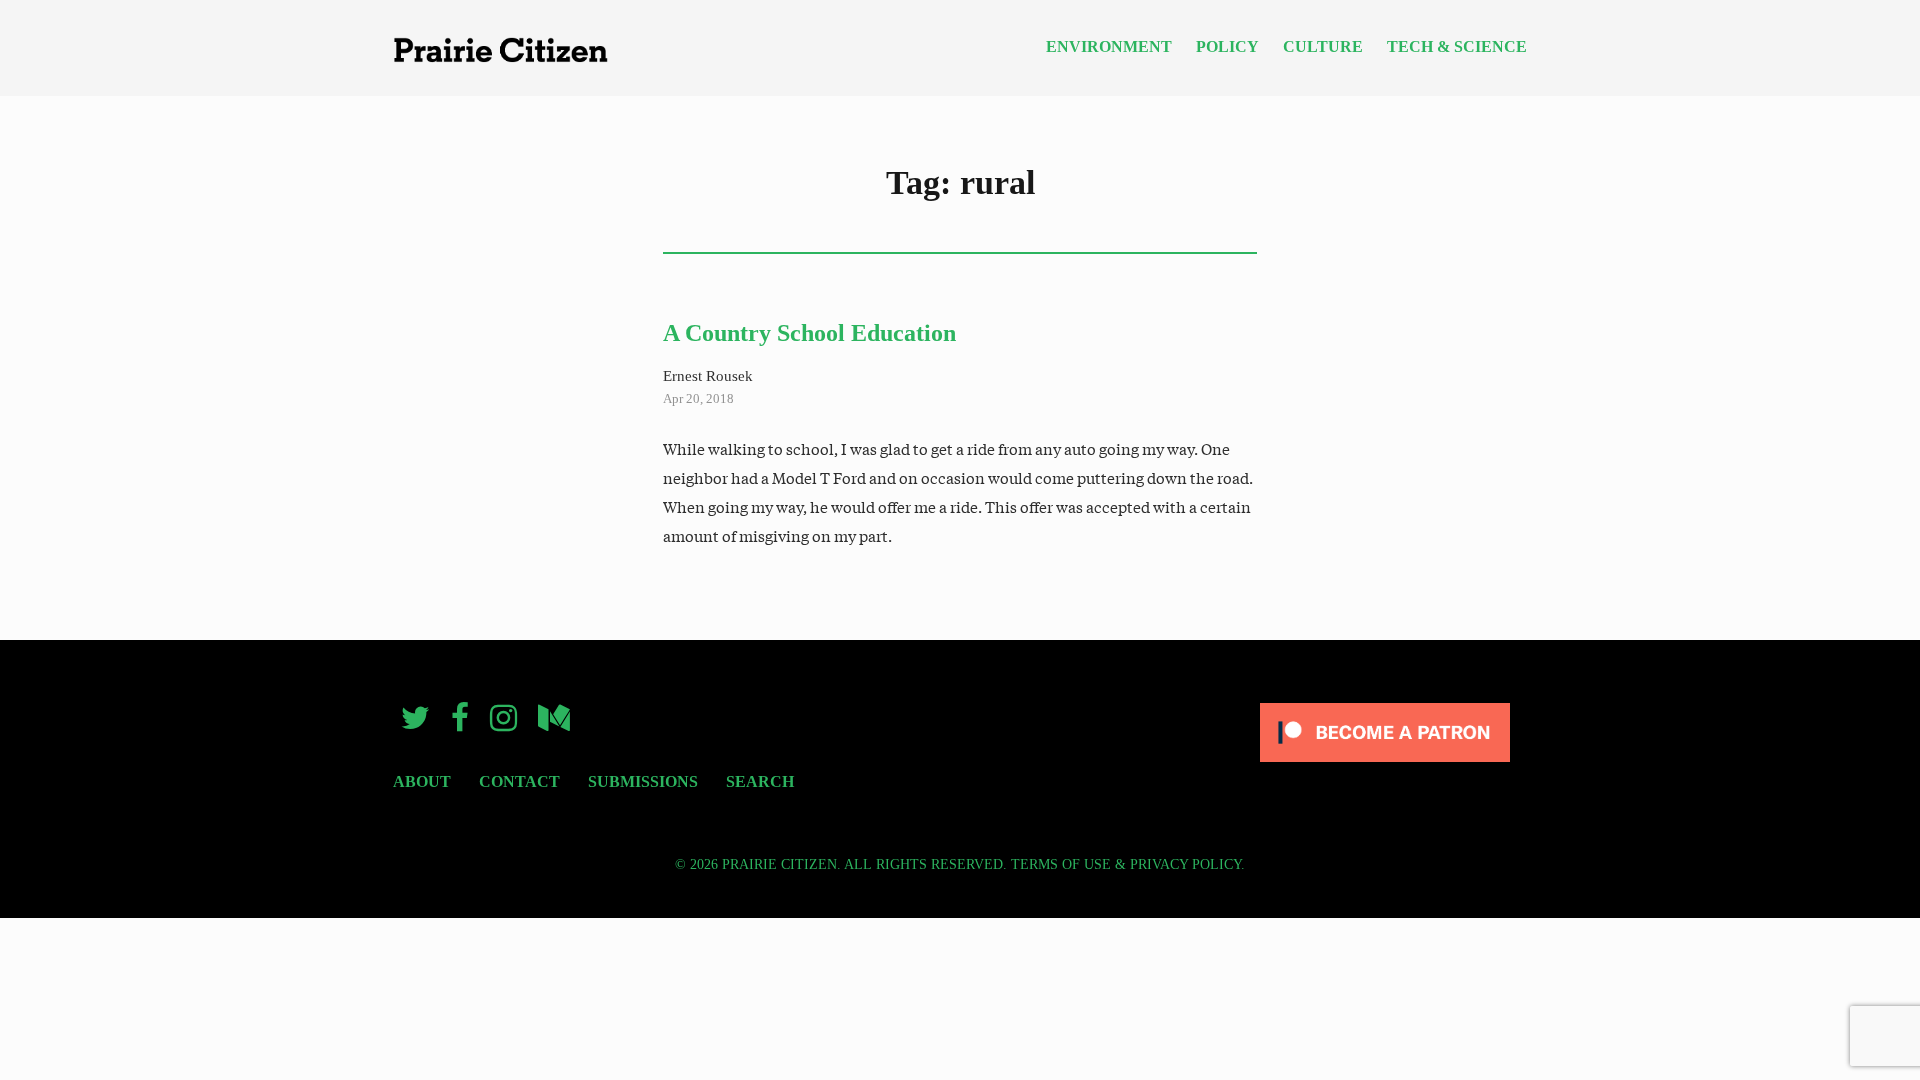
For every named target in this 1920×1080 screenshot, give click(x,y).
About (422, 782)
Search (760, 782)
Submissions (643, 782)
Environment (1109, 47)
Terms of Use (1061, 864)
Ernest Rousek (708, 375)
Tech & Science (1457, 47)
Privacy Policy (1185, 864)
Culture (1323, 47)
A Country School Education (809, 333)
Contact (519, 782)
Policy (1227, 47)
